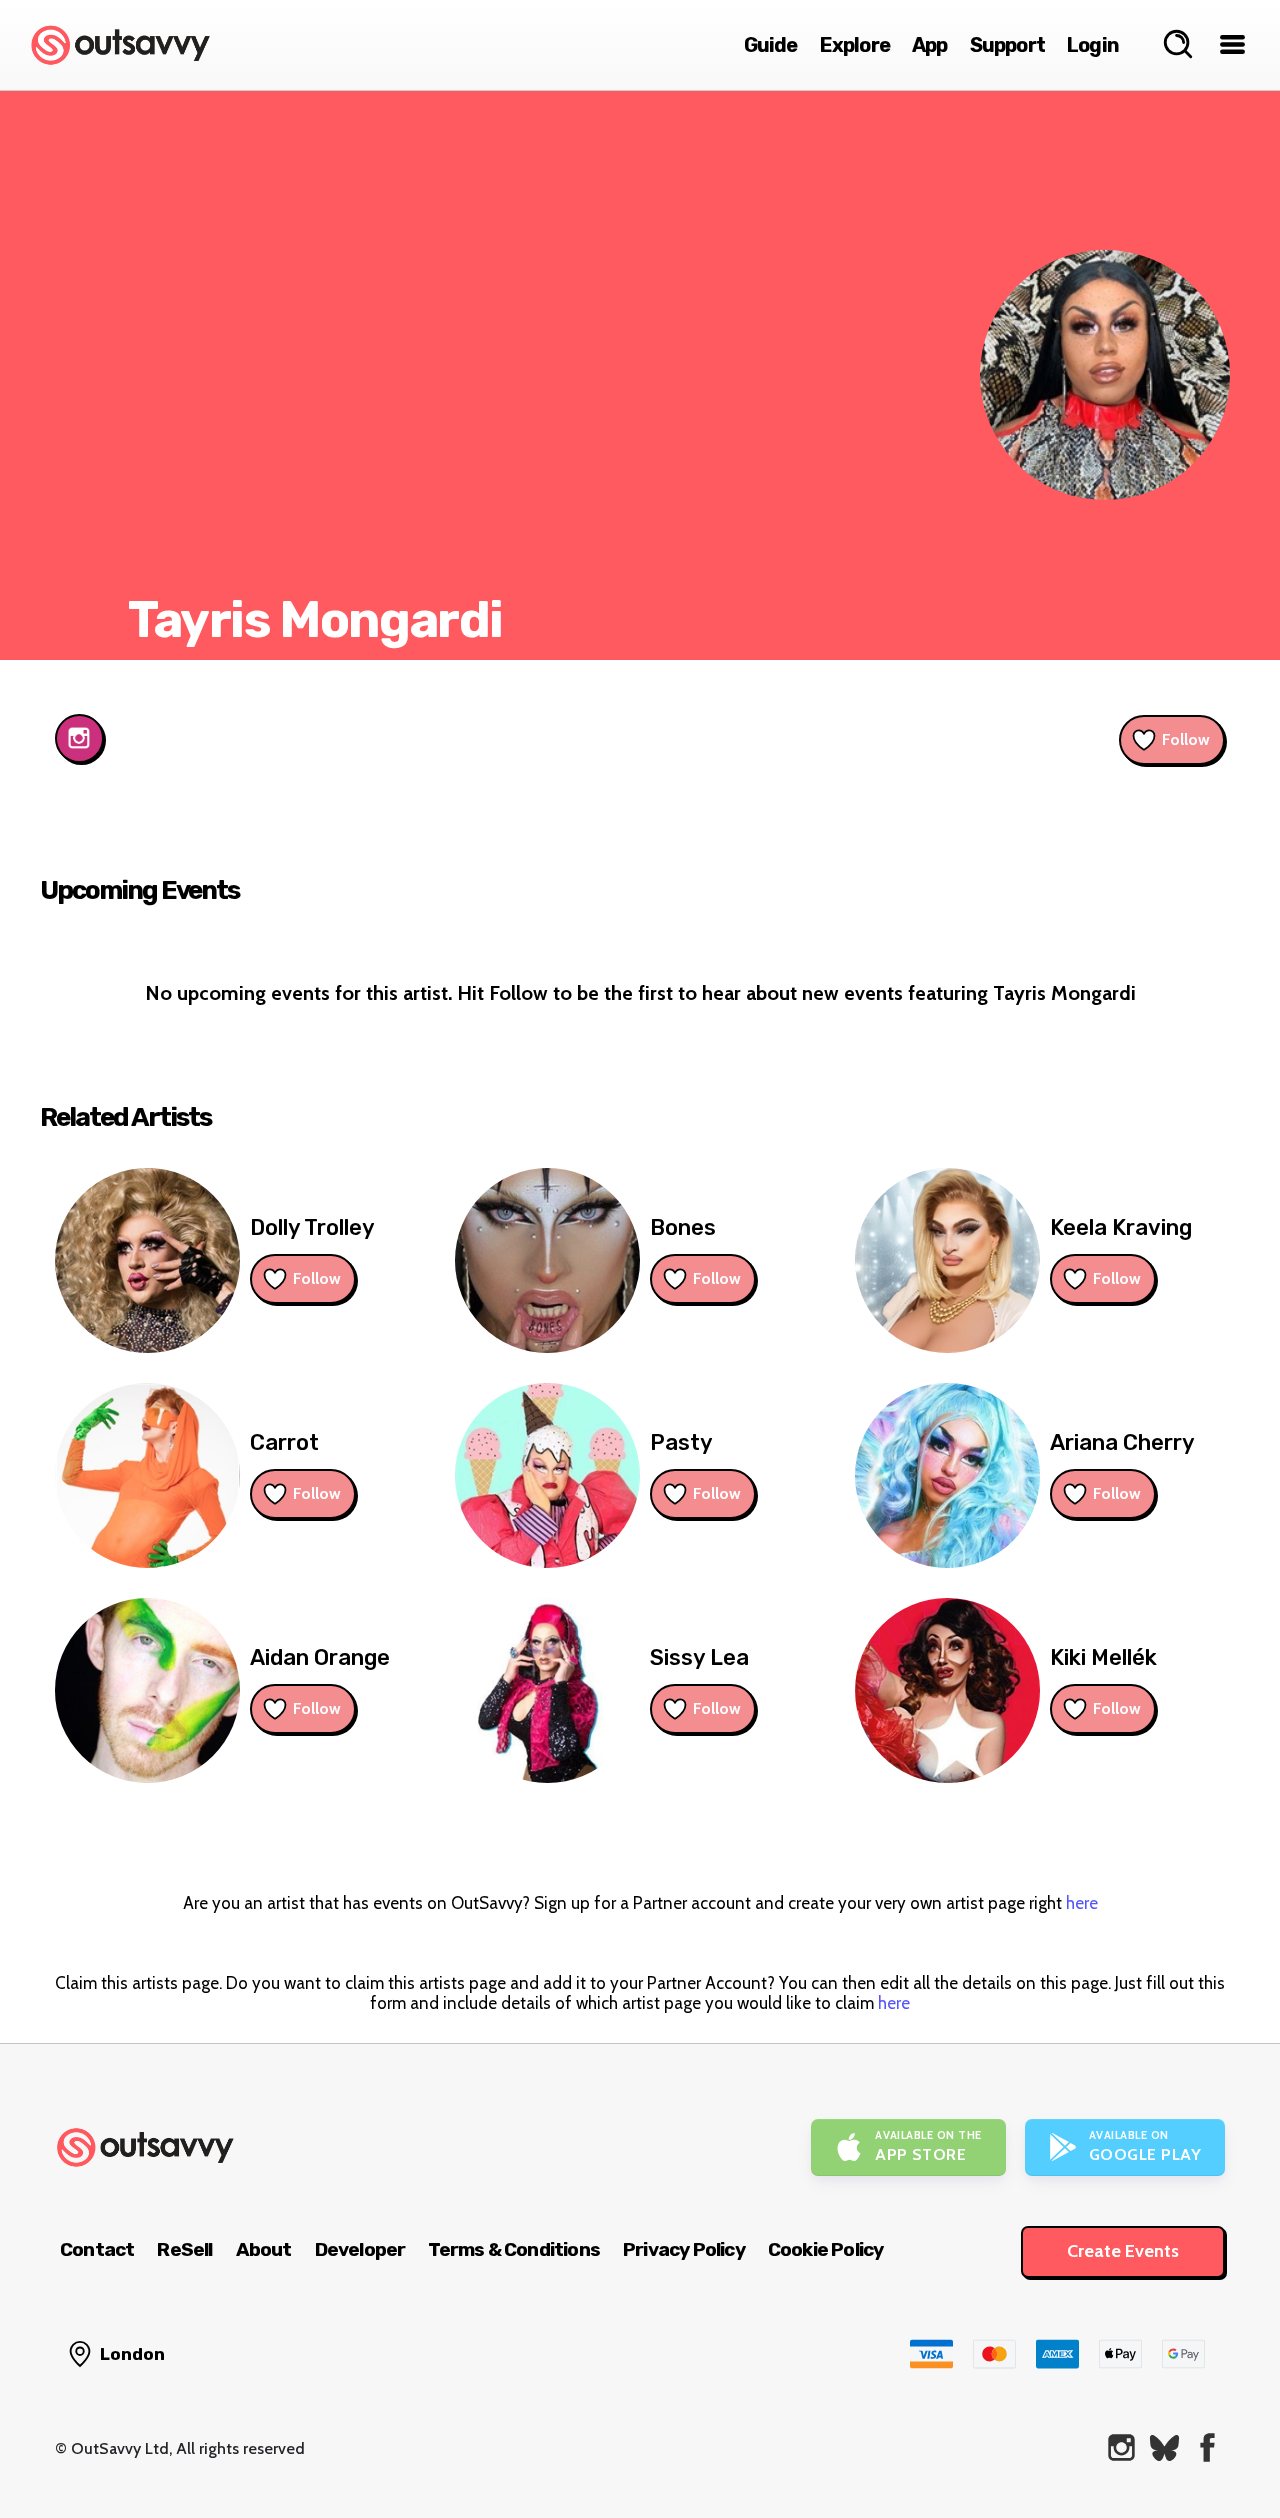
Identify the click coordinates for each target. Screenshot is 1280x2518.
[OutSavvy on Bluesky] (1164, 2447)
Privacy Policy (684, 2249)
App (930, 45)
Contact (97, 2249)
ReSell (184, 2249)
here (1082, 1903)
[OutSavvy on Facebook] (1207, 2447)
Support (1007, 45)
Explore (855, 45)
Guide (771, 45)
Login (1093, 45)
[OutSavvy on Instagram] (1121, 2447)
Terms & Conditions (514, 2249)
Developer (360, 2249)
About (264, 2249)
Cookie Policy (826, 2249)
